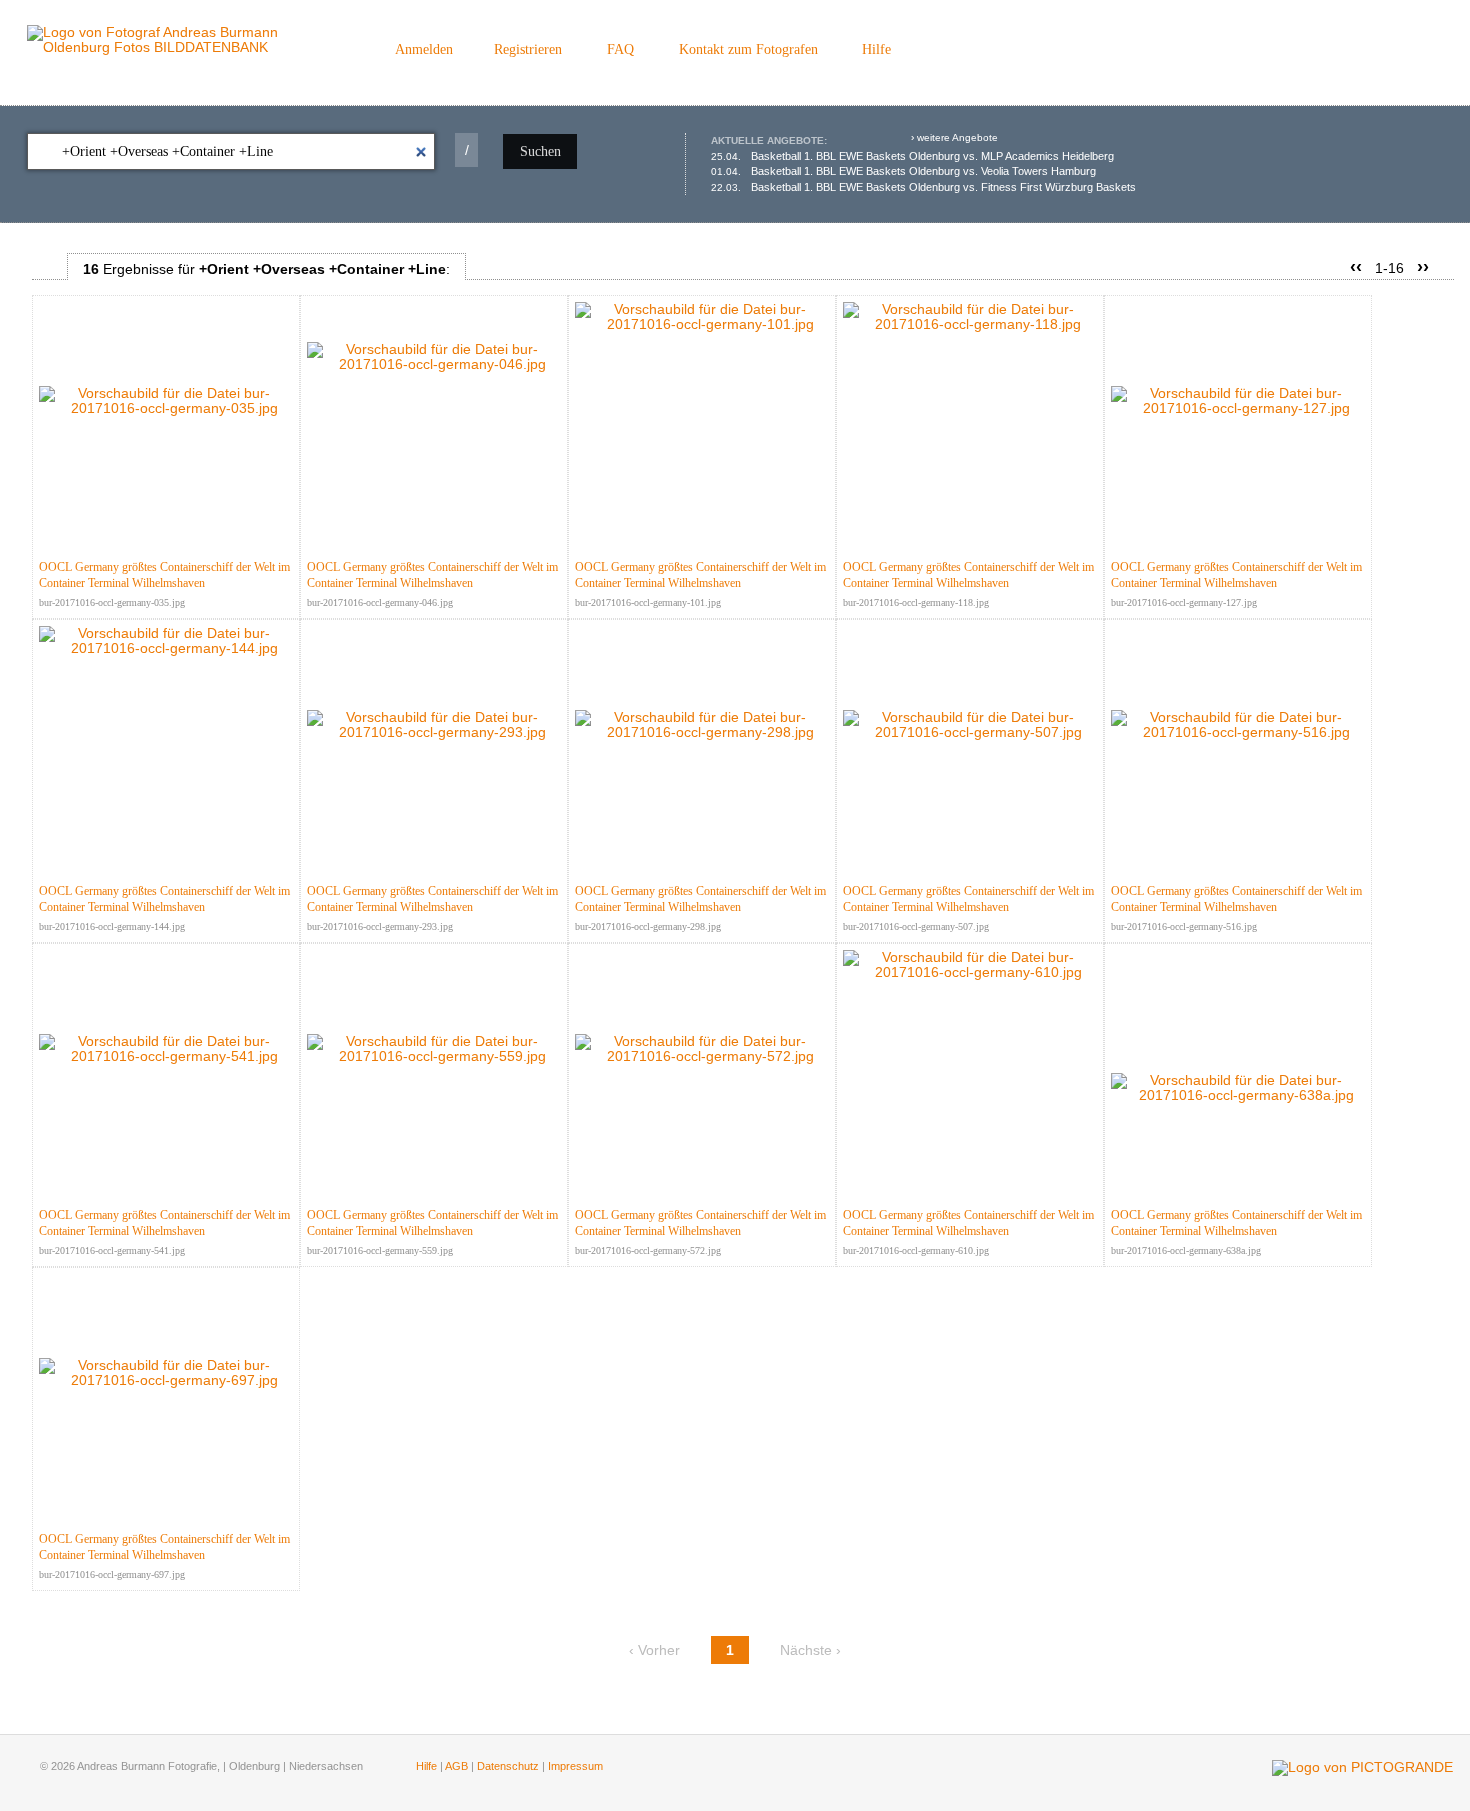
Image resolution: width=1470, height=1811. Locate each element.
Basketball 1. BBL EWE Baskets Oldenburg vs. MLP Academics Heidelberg (912, 156)
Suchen (540, 151)
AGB (456, 1766)
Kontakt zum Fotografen (748, 49)
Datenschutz (508, 1766)
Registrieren (528, 49)
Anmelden (424, 49)
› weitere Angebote (954, 137)
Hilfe (876, 49)
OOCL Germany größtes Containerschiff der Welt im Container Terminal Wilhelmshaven (164, 575)
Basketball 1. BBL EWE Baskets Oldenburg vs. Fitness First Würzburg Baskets (923, 187)
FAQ (620, 49)
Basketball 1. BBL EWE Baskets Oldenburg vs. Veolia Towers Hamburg (903, 171)
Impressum (575, 1766)
